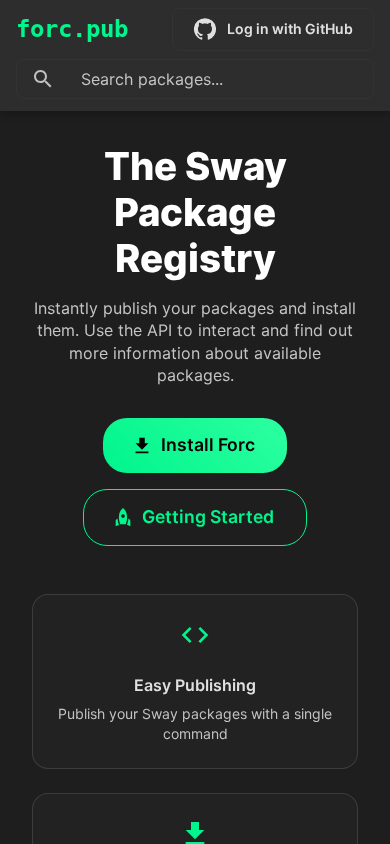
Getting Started (208, 516)
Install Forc (208, 444)
